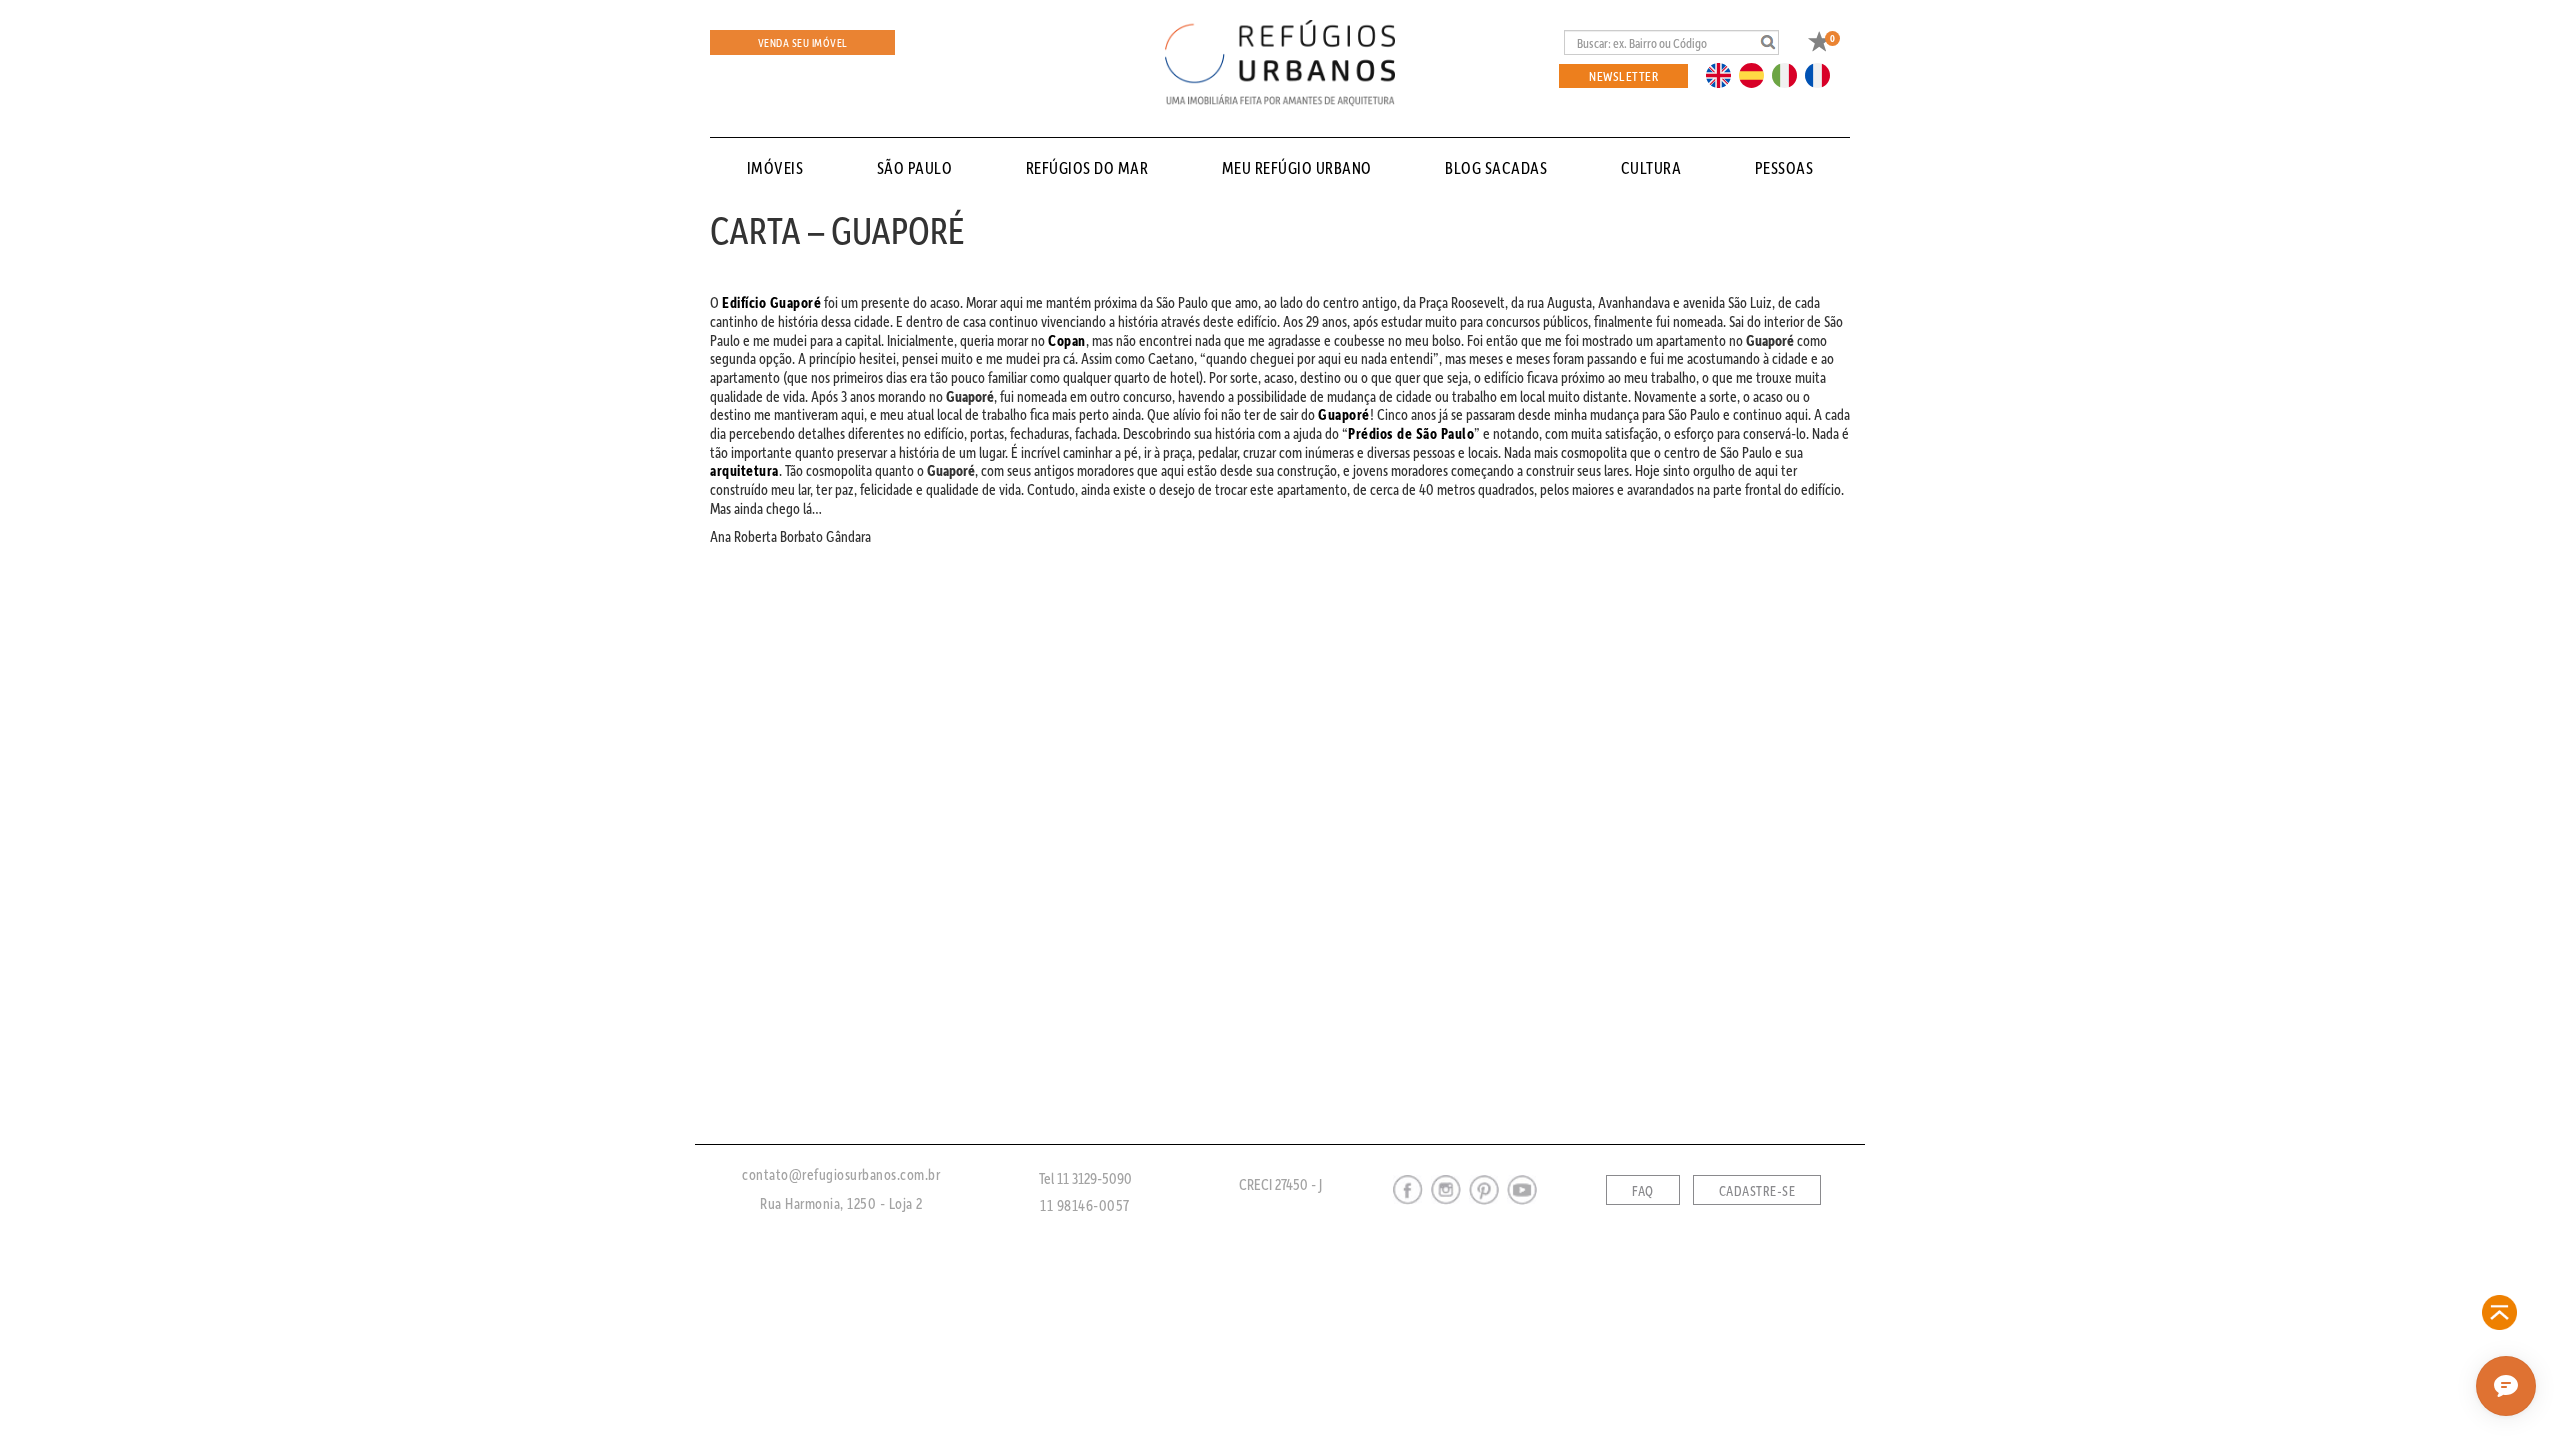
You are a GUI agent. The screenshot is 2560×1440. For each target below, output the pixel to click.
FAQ (1643, 1191)
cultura (1651, 167)
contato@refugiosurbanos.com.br (841, 1174)
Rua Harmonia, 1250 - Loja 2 (841, 1203)
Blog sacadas (1496, 167)
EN (1723, 74)
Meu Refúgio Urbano (1297, 167)
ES (1757, 74)
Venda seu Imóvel (803, 42)
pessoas (1784, 167)
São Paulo (915, 167)
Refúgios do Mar (1087, 167)
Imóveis (775, 167)
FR (1823, 74)
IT (1792, 74)
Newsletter (1623, 75)
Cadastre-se (1757, 1191)
